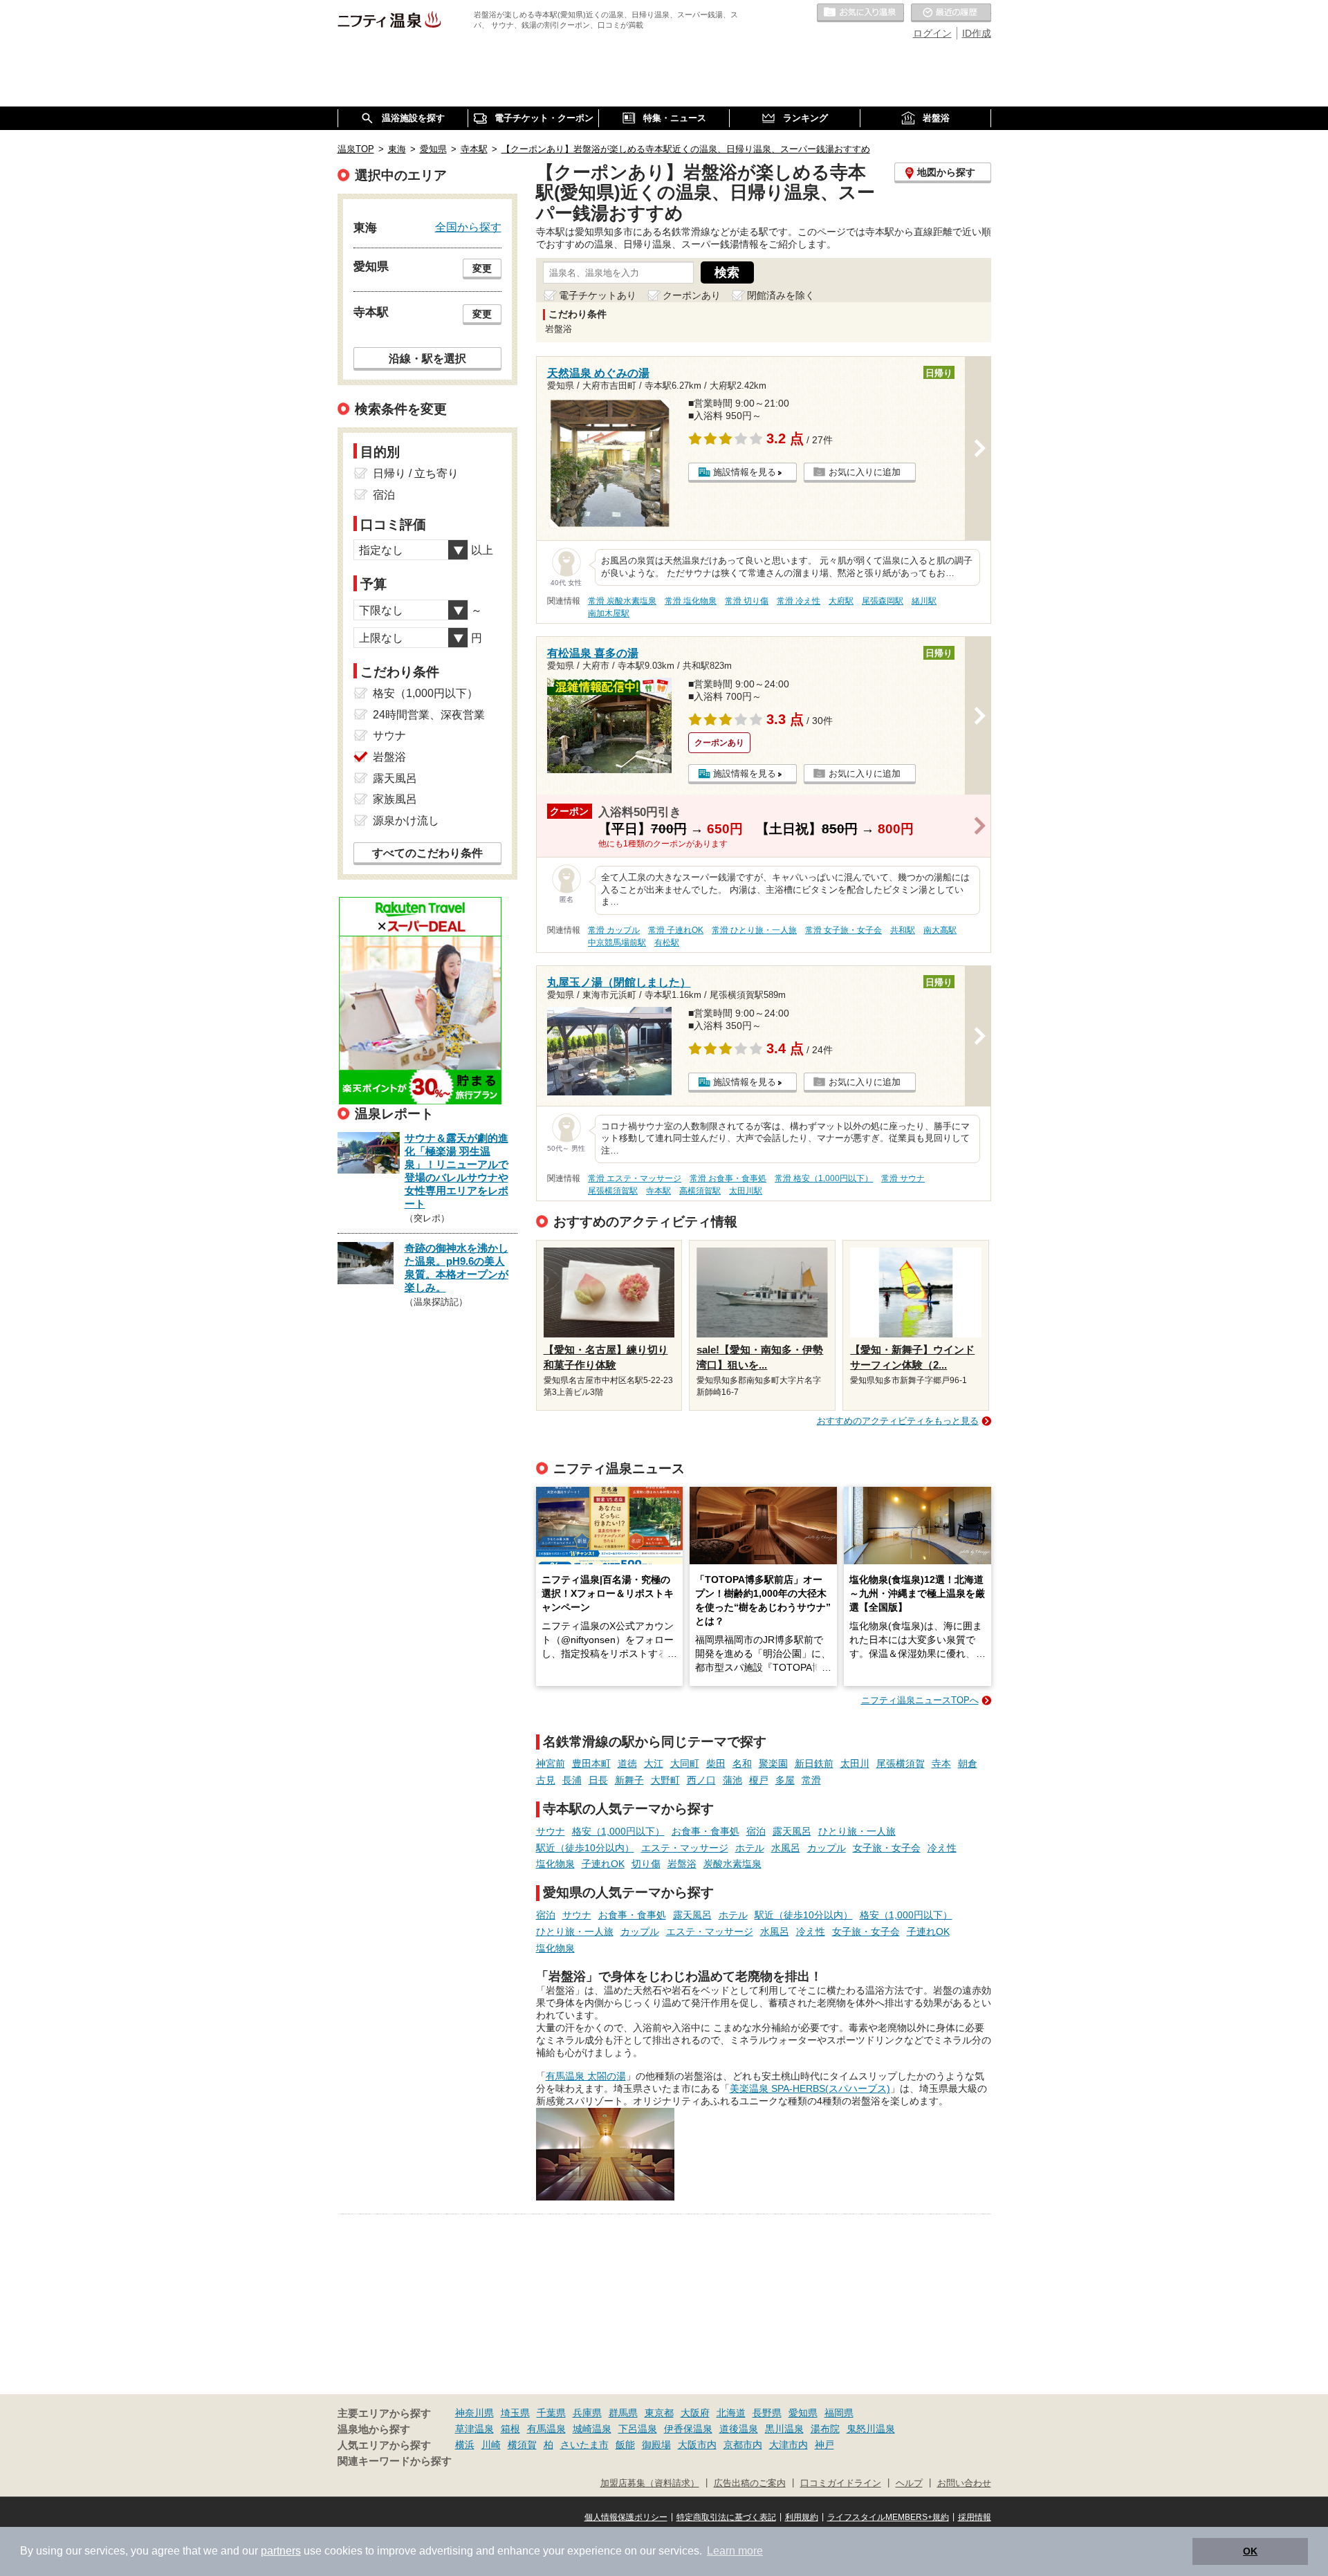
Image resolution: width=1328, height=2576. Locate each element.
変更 (482, 268)
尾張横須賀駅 (613, 1191)
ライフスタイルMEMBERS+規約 (888, 2517)
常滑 (811, 1780)
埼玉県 (515, 2413)
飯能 (625, 2445)
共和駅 (903, 930)
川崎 (491, 2445)
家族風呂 (395, 799)
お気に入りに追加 (865, 472)
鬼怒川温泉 (871, 2429)
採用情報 (975, 2517)
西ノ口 (701, 1780)
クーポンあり (692, 295)
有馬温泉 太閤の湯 (586, 2076)
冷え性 (942, 1848)
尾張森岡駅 (883, 601)
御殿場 (656, 2445)
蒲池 (732, 1780)
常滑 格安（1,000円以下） (824, 1178)
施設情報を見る (745, 472)
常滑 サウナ (903, 1178)
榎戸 (759, 1780)
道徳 (627, 1763)
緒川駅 (924, 601)
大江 (654, 1763)
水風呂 (786, 1848)
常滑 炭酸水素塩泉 (622, 601)
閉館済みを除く (781, 295)
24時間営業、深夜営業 (429, 715)
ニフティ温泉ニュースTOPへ (920, 1700)
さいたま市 (584, 2445)
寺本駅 (658, 1191)
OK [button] (1250, 2551)
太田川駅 (746, 1191)
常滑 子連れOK (676, 930)
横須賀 (522, 2445)
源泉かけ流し (406, 821)
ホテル (750, 1848)
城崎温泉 (592, 2429)
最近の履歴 (951, 13)
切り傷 (646, 1864)
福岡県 (839, 2413)
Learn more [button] (735, 2551)
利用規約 (802, 2517)
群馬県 (623, 2413)
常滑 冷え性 (799, 601)
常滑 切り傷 (747, 601)
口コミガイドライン (841, 2483)
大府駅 (841, 601)
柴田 (716, 1763)
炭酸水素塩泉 (732, 1864)
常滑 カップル (614, 930)
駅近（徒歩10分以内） (585, 1848)
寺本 (941, 1763)
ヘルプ (909, 2483)
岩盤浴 (682, 1864)
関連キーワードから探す (395, 2461)
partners (281, 2551)
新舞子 (629, 1780)
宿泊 (756, 1831)
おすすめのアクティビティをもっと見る (898, 1421)
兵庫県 (587, 2413)
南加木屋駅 (609, 613)
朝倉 (968, 1763)
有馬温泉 (546, 2429)
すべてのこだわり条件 (427, 853)
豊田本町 (591, 1763)
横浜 (465, 2445)
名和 (742, 1763)
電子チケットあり (598, 295)
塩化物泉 (555, 1864)
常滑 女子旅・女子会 (843, 930)
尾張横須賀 (901, 1763)
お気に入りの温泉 (860, 13)
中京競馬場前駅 (617, 943)
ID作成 (977, 33)
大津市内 (788, 2445)
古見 (546, 1780)
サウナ (551, 1831)
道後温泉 (739, 2429)
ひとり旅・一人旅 (857, 1831)
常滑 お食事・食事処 (728, 1178)
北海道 (731, 2413)
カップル (827, 1848)
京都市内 (743, 2445)
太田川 (855, 1763)
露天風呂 (792, 1831)
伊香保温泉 (688, 2429)
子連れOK (603, 1864)
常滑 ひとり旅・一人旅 (754, 930)
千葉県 (551, 2413)
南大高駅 (940, 930)
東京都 (659, 2413)
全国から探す (468, 227)
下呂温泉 (638, 2429)
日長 (598, 1780)
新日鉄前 (814, 1763)
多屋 (785, 1780)
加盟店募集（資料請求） (650, 2483)
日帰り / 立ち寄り (416, 473)
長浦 (572, 1780)
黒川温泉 (784, 2429)
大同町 (685, 1763)
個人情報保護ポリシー (626, 2517)
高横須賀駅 (700, 1191)
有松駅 (667, 943)
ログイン (932, 33)
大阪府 (695, 2413)
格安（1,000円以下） (618, 1831)
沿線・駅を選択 (427, 358)
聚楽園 (773, 1763)
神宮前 (551, 1763)
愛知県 (803, 2413)
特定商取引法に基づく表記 (726, 2517)
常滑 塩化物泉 (691, 601)
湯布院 (825, 2429)
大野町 (665, 1780)
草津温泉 (474, 2429)
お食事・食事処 (705, 1831)
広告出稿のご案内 (750, 2483)
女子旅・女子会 (887, 1848)
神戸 (824, 2445)
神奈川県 (474, 2413)
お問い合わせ (964, 2483)
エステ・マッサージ (685, 1848)
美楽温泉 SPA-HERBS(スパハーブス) (810, 2088)
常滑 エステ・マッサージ (635, 1178)
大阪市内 (697, 2445)
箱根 (510, 2429)
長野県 (767, 2413)
